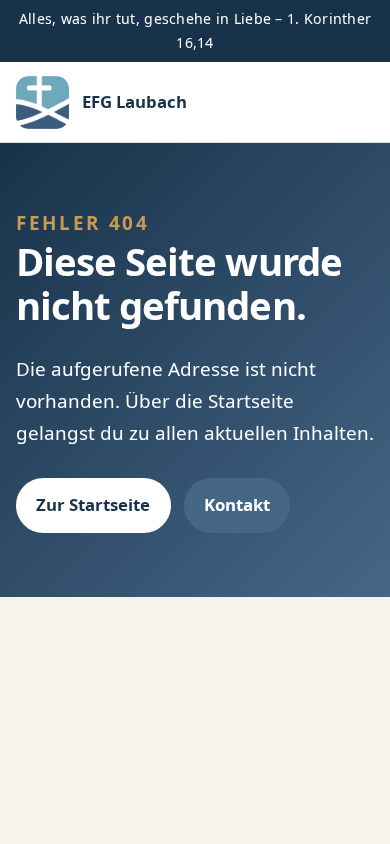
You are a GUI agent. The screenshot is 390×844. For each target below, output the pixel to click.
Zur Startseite (93, 504)
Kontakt (237, 504)
